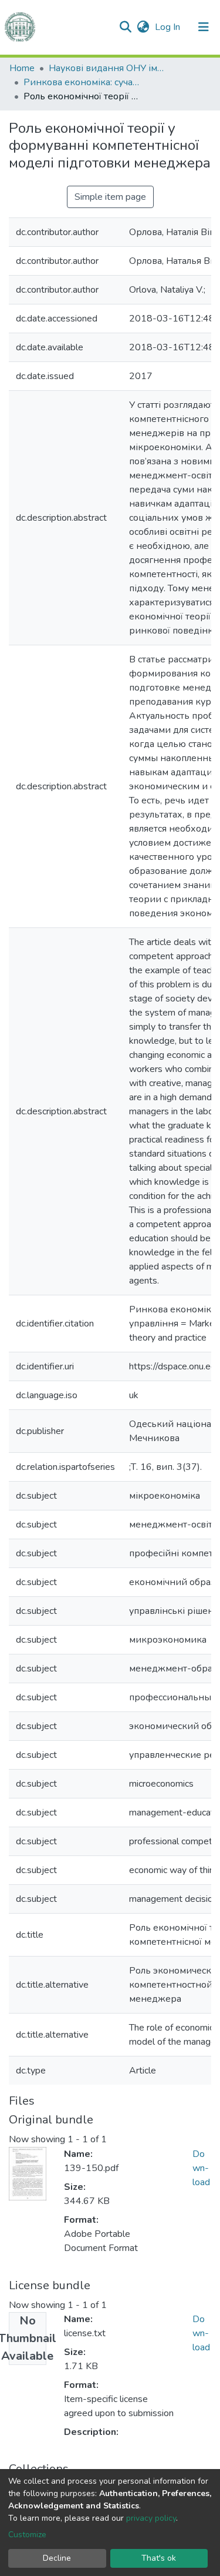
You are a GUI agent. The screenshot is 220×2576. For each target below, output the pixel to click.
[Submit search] (125, 27)
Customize (27, 2535)
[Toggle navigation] (204, 27)
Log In (169, 27)
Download (201, 2168)
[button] (143, 27)
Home (22, 68)
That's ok (159, 2558)
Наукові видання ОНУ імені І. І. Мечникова (107, 68)
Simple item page (110, 197)
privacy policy (151, 2518)
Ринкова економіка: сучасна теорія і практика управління (82, 82)
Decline (57, 2558)
